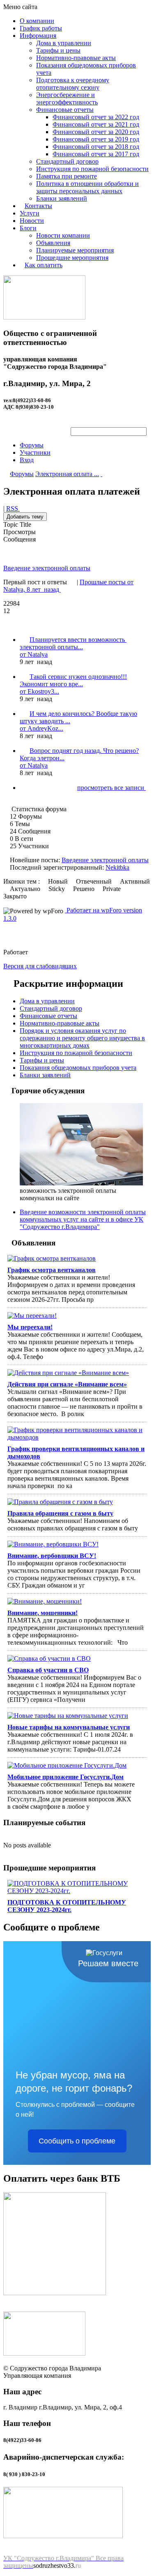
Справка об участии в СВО (48, 1670)
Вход (27, 460)
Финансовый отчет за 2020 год (96, 132)
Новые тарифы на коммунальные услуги (69, 1727)
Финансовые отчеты (65, 110)
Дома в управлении (64, 43)
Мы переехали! (30, 1327)
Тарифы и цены (58, 50)
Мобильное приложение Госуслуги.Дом (66, 1777)
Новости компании (63, 235)
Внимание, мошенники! (43, 1613)
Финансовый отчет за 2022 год (96, 117)
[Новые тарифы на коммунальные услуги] (77, 1716)
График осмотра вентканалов (52, 1270)
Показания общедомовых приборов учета (78, 1068)
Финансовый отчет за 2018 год (96, 147)
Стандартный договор (67, 161)
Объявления (53, 243)
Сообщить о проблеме (77, 2141)
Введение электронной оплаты (47, 568)
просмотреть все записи (111, 788)
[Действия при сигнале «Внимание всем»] (77, 1373)
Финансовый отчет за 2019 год (96, 139)
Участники (35, 452)
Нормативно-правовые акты (76, 58)
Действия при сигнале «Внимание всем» (67, 1384)
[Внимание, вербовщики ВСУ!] (77, 1544)
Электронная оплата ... (67, 474)
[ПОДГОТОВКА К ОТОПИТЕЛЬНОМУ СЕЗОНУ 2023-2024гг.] (77, 1887)
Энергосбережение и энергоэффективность (67, 98)
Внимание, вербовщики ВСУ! (52, 1556)
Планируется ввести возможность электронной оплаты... (73, 643)
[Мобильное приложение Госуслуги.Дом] (77, 1766)
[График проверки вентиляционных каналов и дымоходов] (77, 1434)
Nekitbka (117, 867)
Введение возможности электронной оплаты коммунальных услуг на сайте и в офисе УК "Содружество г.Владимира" (83, 1219)
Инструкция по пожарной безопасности (92, 169)
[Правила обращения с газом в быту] (77, 1502)
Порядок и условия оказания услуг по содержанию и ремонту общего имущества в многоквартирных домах (82, 1038)
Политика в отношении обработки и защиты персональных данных (87, 187)
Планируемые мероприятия (75, 250)
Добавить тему (25, 517)
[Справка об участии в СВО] (77, 1659)
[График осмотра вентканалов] (77, 1259)
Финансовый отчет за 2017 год (96, 154)
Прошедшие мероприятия (72, 258)
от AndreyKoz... (41, 728)
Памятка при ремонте (67, 176)
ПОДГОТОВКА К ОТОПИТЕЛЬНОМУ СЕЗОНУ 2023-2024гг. (67, 1906)
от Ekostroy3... (39, 691)
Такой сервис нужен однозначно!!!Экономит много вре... (73, 680)
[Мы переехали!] (77, 1316)
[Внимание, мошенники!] (77, 1602)
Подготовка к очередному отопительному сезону (73, 84)
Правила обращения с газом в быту (60, 1513)
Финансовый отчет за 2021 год (96, 124)
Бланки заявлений (62, 198)
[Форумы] (6, 474)
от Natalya (34, 654)
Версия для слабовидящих (40, 966)
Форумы (32, 445)
